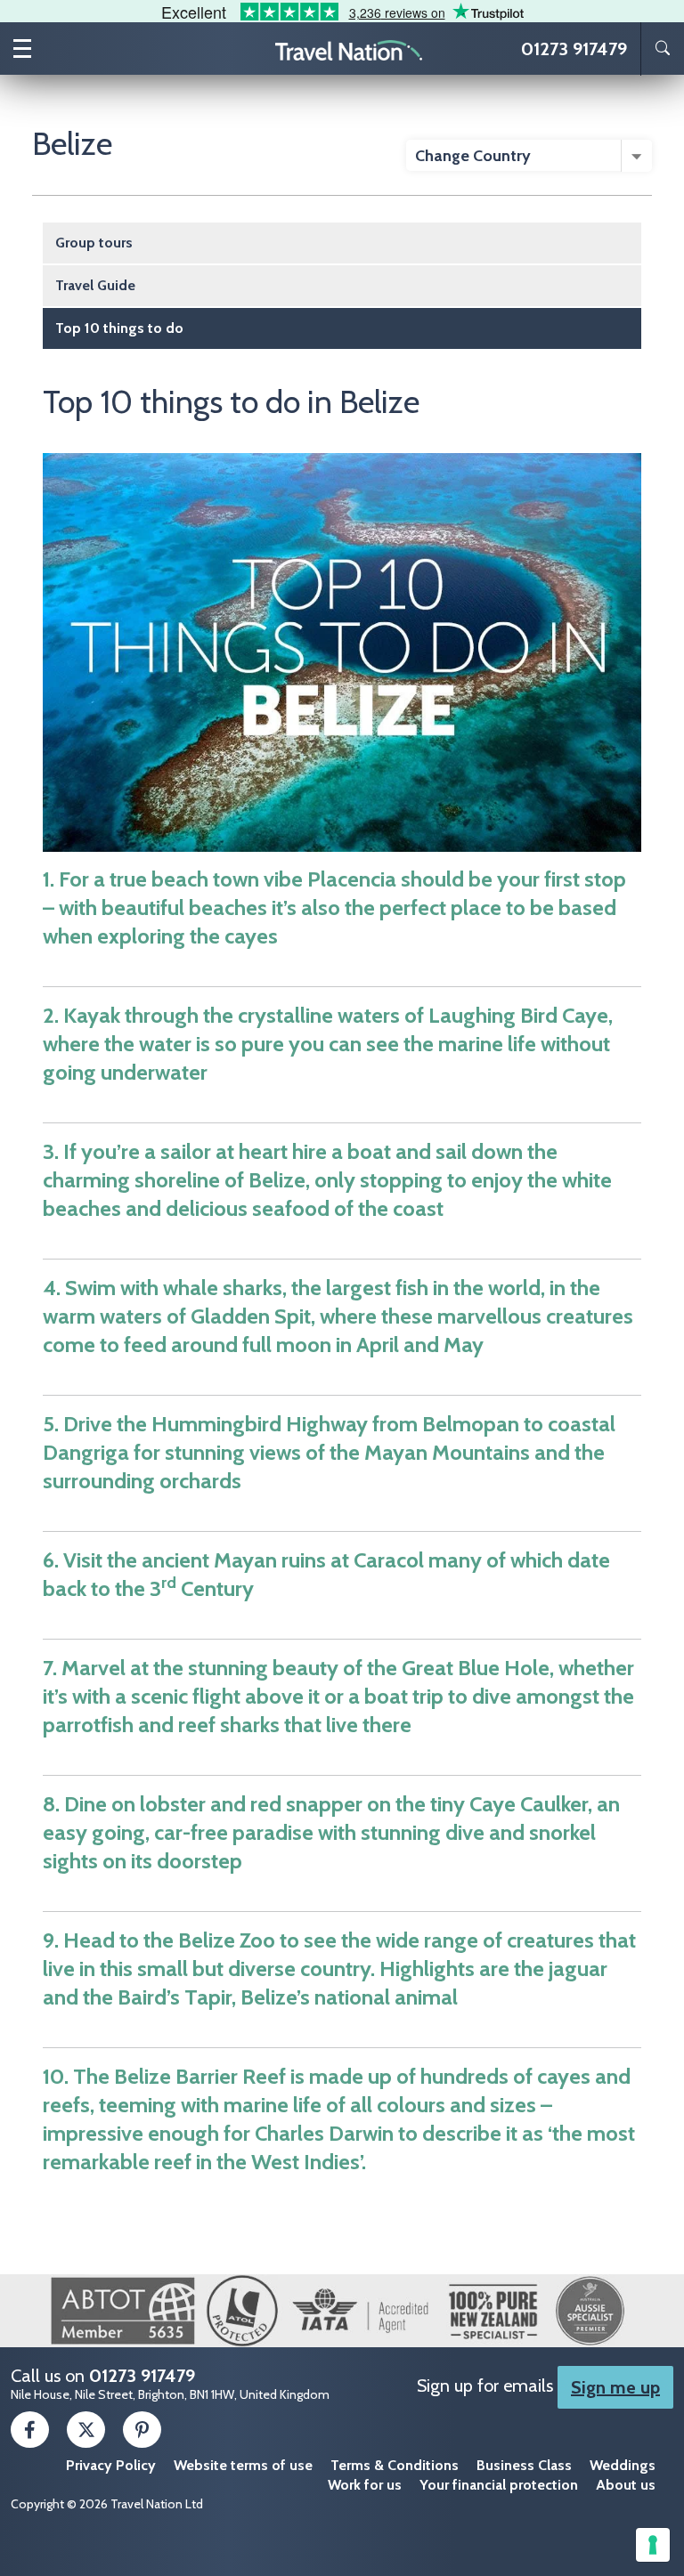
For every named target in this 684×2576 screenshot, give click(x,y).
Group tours (94, 243)
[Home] (349, 49)
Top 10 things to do (119, 328)
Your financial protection (499, 2485)
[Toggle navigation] (22, 49)
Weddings (623, 2465)
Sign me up (615, 2387)
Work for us (365, 2485)
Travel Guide (95, 285)
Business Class (524, 2465)
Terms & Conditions (395, 2465)
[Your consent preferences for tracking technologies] (653, 2545)
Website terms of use (243, 2465)
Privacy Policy (111, 2465)
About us (626, 2485)
